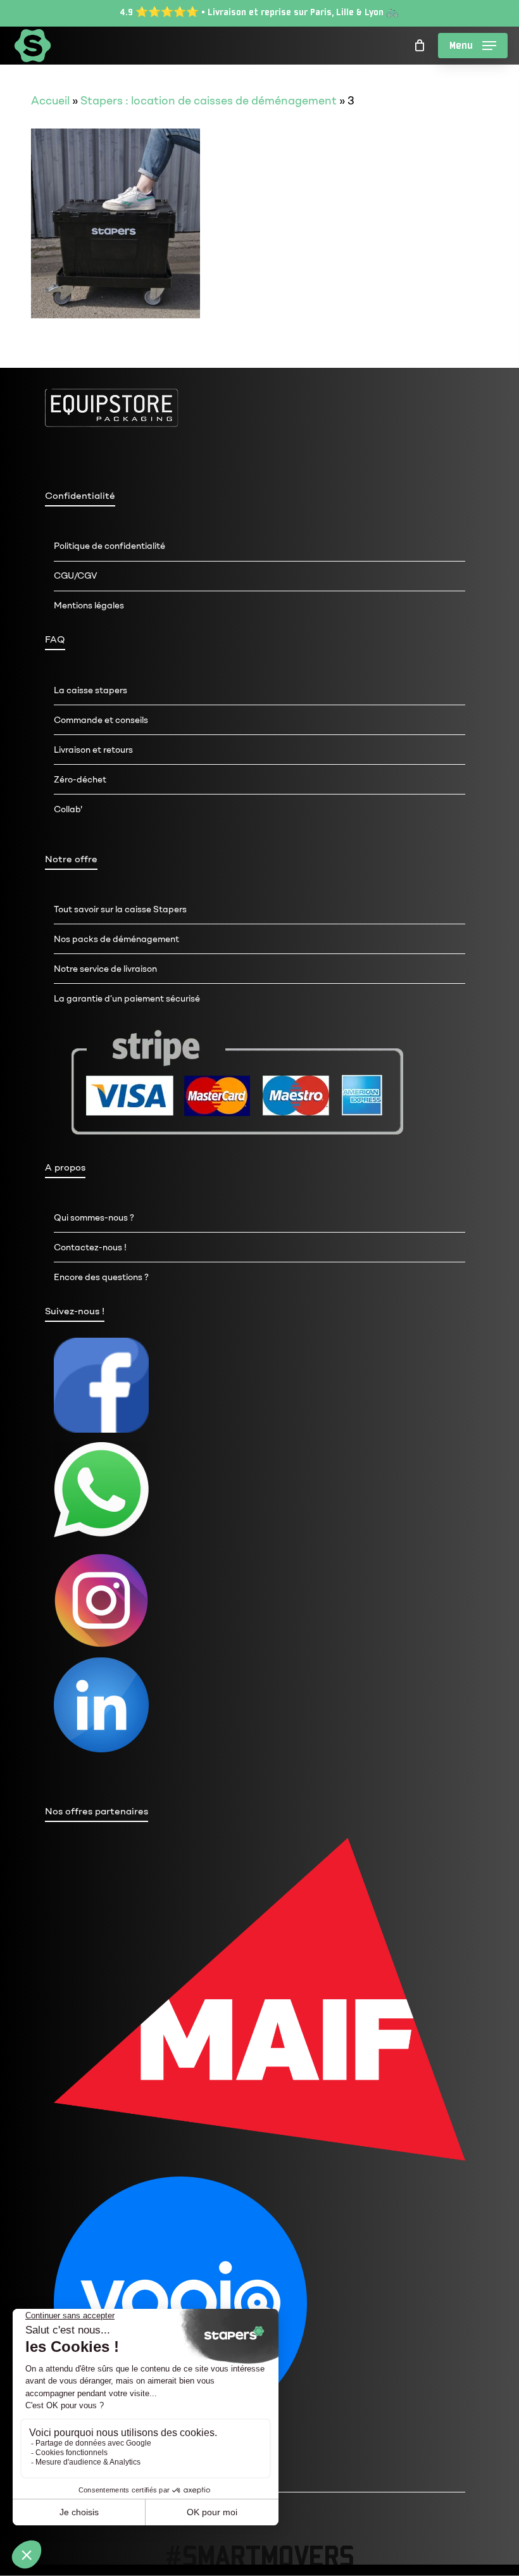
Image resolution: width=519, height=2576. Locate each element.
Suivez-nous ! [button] (75, 1311)
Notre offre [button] (71, 859)
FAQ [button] (55, 639)
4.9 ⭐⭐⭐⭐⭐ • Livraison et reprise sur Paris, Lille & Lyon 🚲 (259, 12)
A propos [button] (65, 1167)
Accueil (50, 101)
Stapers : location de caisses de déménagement (209, 101)
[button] (473, 46)
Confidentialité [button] (80, 496)
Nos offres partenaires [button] (97, 1811)
